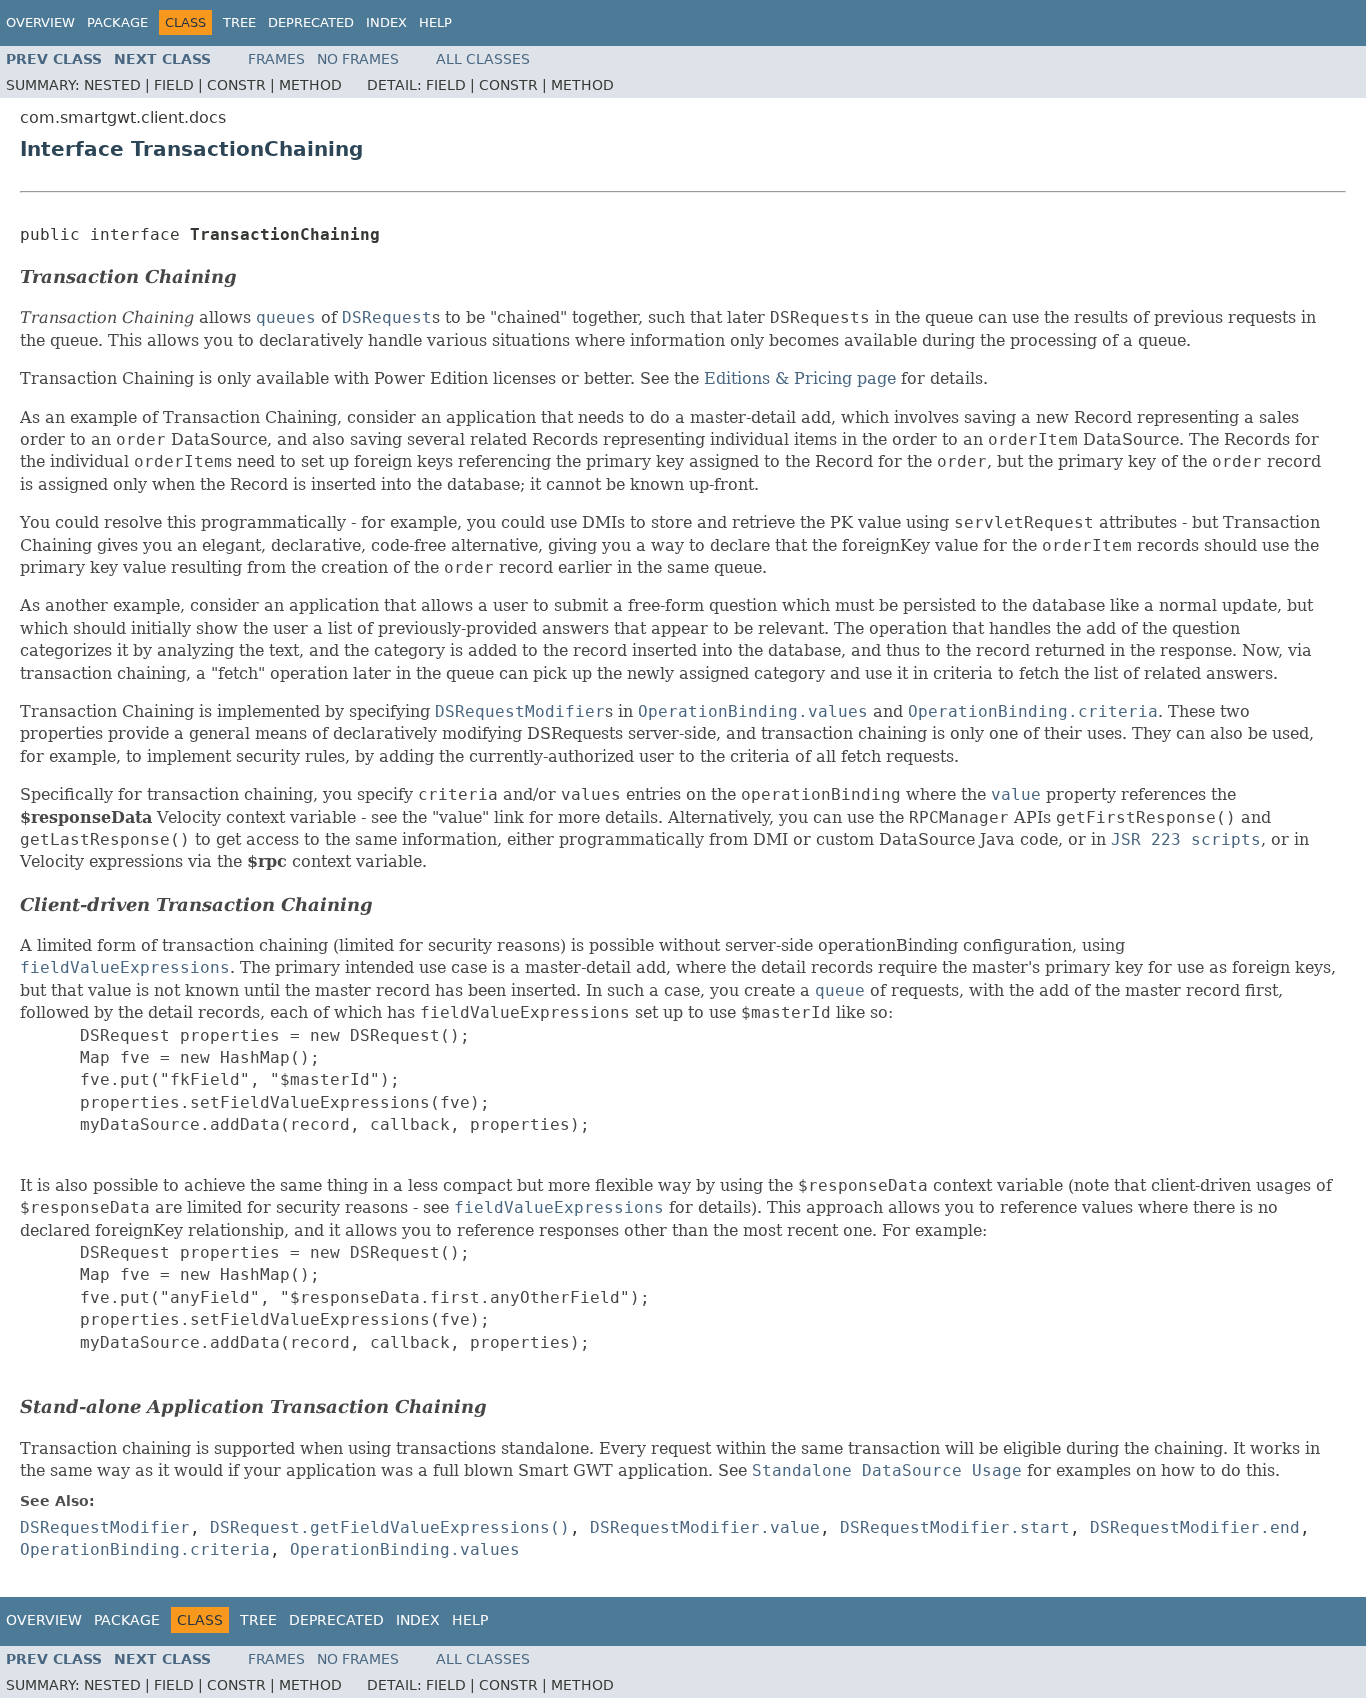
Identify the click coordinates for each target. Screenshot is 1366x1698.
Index (386, 22)
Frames (276, 59)
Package (117, 22)
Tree (239, 22)
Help (435, 22)
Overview (40, 22)
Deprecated (311, 22)
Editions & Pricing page (800, 378)
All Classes (483, 59)
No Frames (358, 59)
